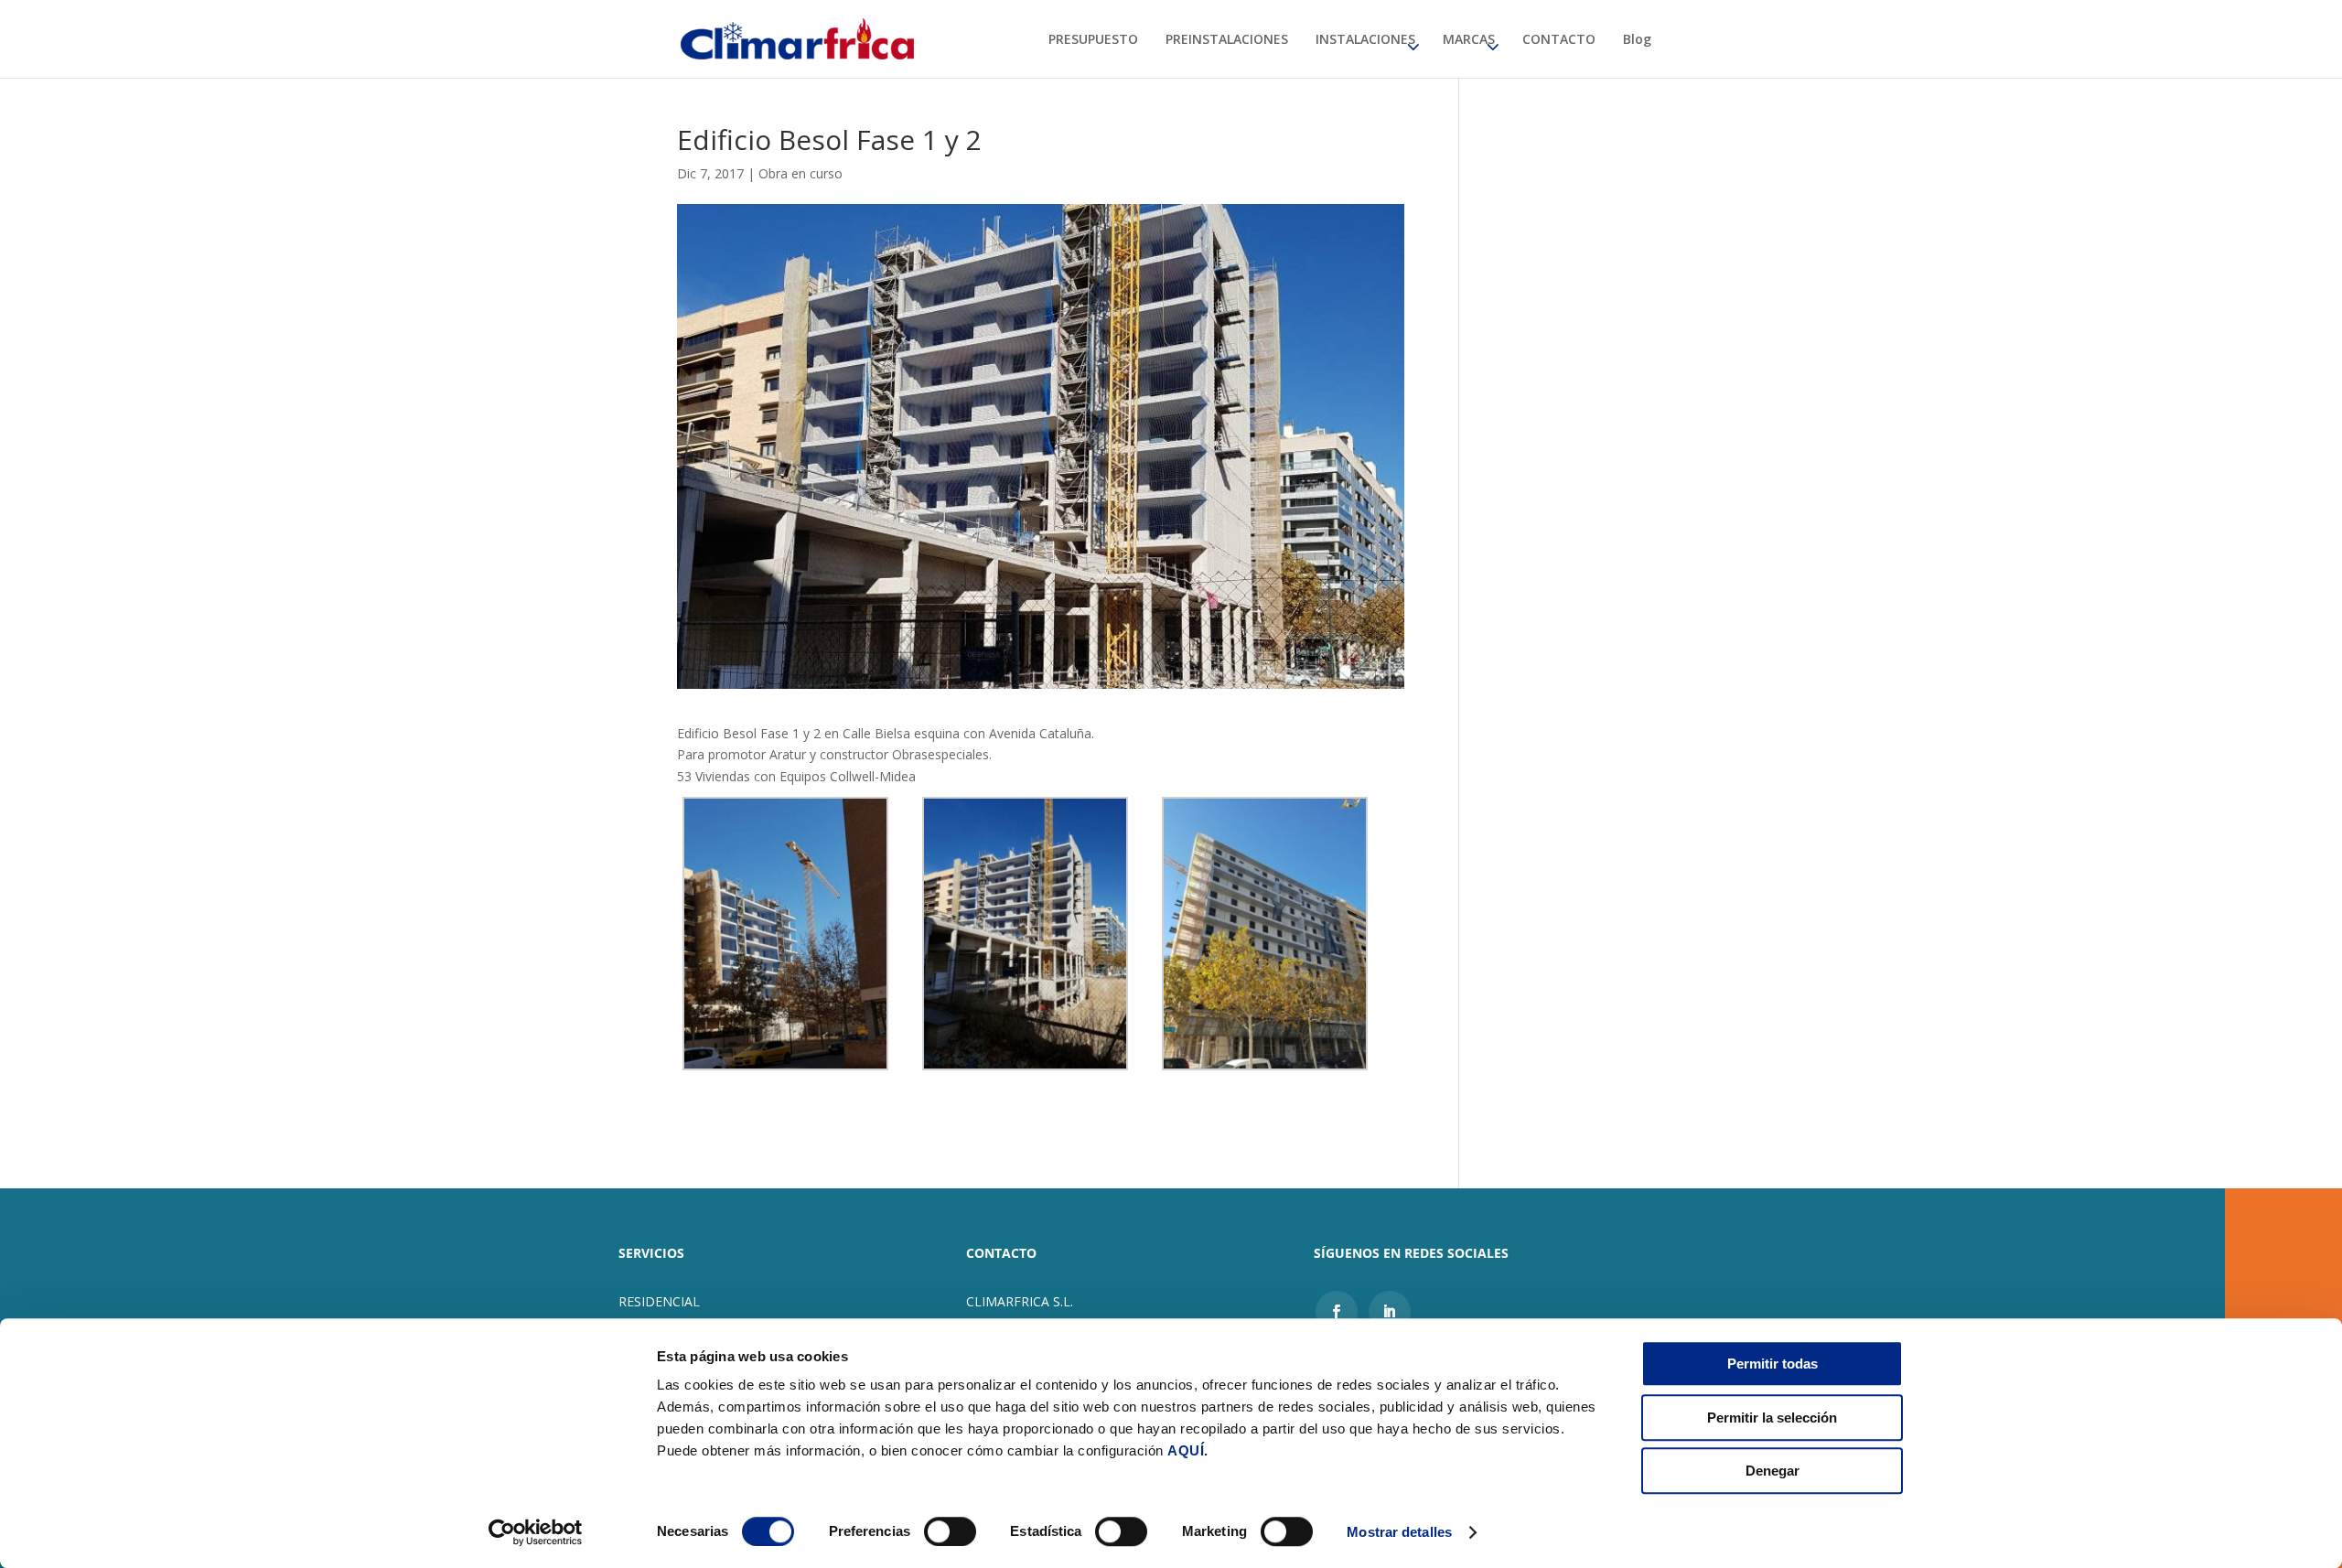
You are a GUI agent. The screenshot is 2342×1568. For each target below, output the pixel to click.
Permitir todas (1773, 1364)
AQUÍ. (1188, 1450)
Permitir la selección (1772, 1418)
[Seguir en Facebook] (1337, 1312)
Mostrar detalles (1399, 1532)
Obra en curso (800, 173)
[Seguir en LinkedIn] (1390, 1312)
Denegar (1773, 1471)
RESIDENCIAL (659, 1301)
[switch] (950, 1531)
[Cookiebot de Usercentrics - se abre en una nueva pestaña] (536, 1532)
